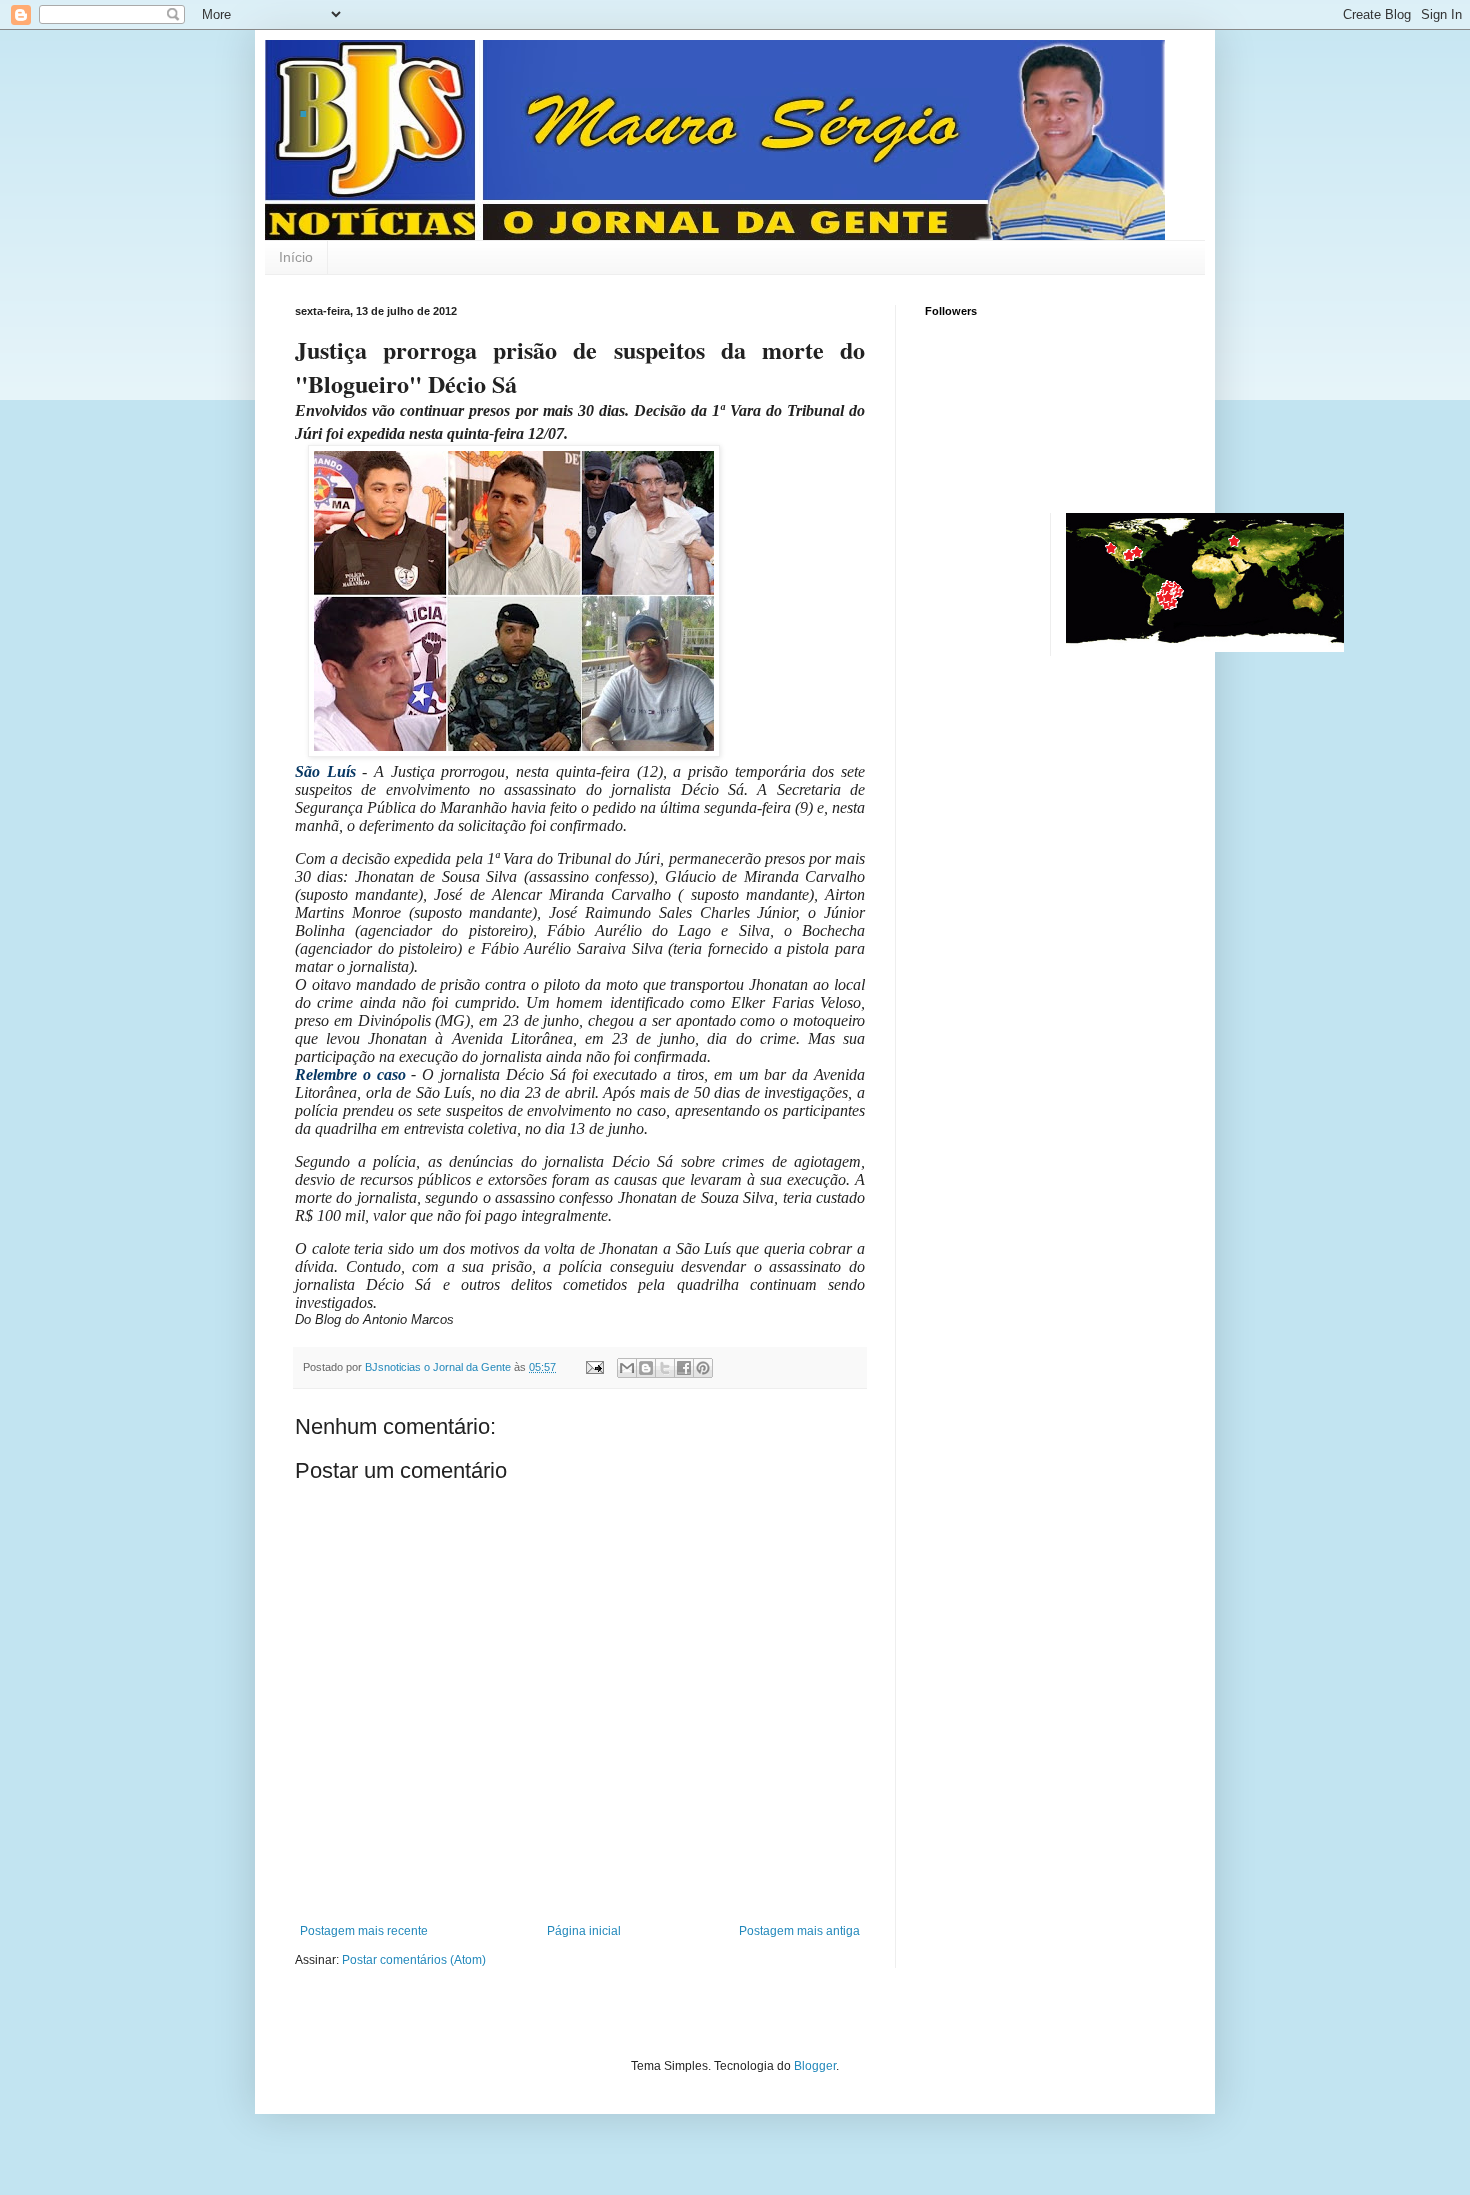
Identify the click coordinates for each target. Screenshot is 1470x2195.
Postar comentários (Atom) (414, 1960)
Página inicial (584, 1931)
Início (296, 257)
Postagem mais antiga (799, 1931)
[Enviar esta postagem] (594, 1367)
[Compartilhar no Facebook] (684, 1368)
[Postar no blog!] (646, 1368)
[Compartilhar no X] (665, 1368)
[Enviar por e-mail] (627, 1368)
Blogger (815, 2066)
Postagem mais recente (364, 1931)
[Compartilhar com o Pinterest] (703, 1368)
